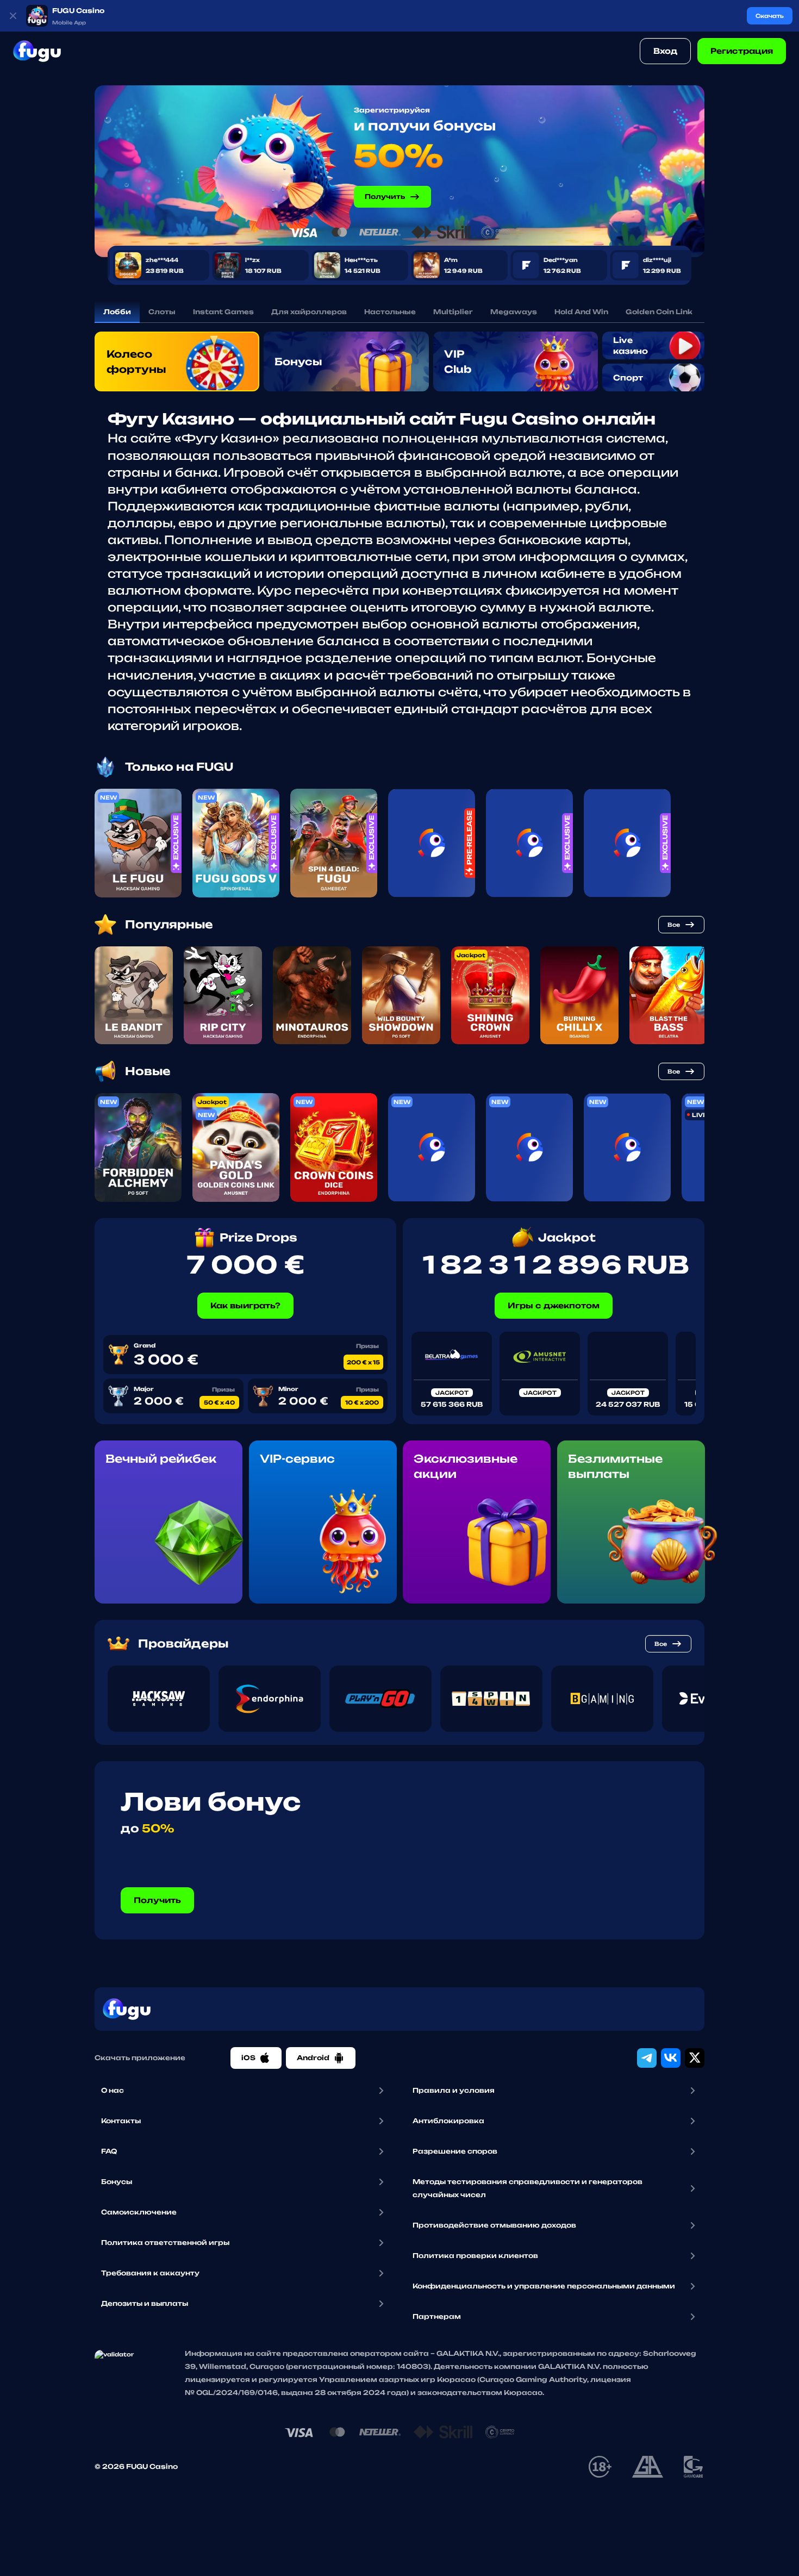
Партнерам (437, 2316)
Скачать (770, 16)
